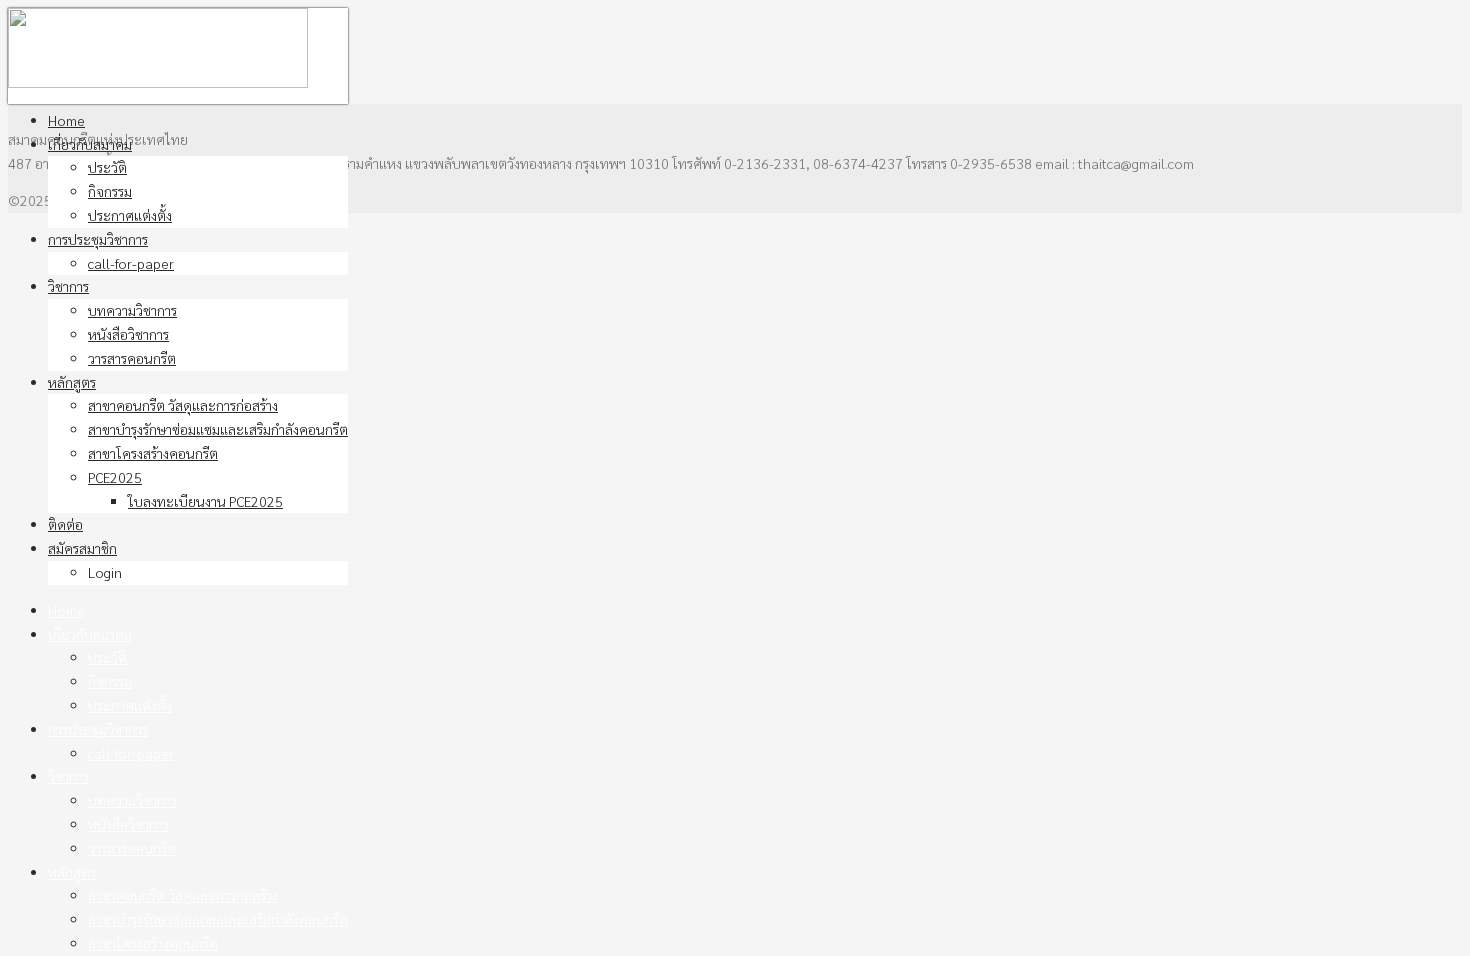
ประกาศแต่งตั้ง (130, 215)
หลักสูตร (72, 382)
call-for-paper (131, 263)
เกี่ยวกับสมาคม (90, 144)
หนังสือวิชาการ (128, 334)
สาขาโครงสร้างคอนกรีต (153, 453)
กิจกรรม (110, 191)
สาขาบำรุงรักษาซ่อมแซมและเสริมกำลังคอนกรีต (218, 429)
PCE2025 (115, 477)
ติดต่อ (65, 524)
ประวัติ (107, 167)
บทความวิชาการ (132, 310)
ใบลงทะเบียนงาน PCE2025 (205, 501)
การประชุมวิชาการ (98, 239)
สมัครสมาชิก (82, 548)
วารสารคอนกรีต (132, 358)
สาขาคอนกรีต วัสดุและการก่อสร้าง (183, 405)
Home (66, 120)
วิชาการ (68, 286)
